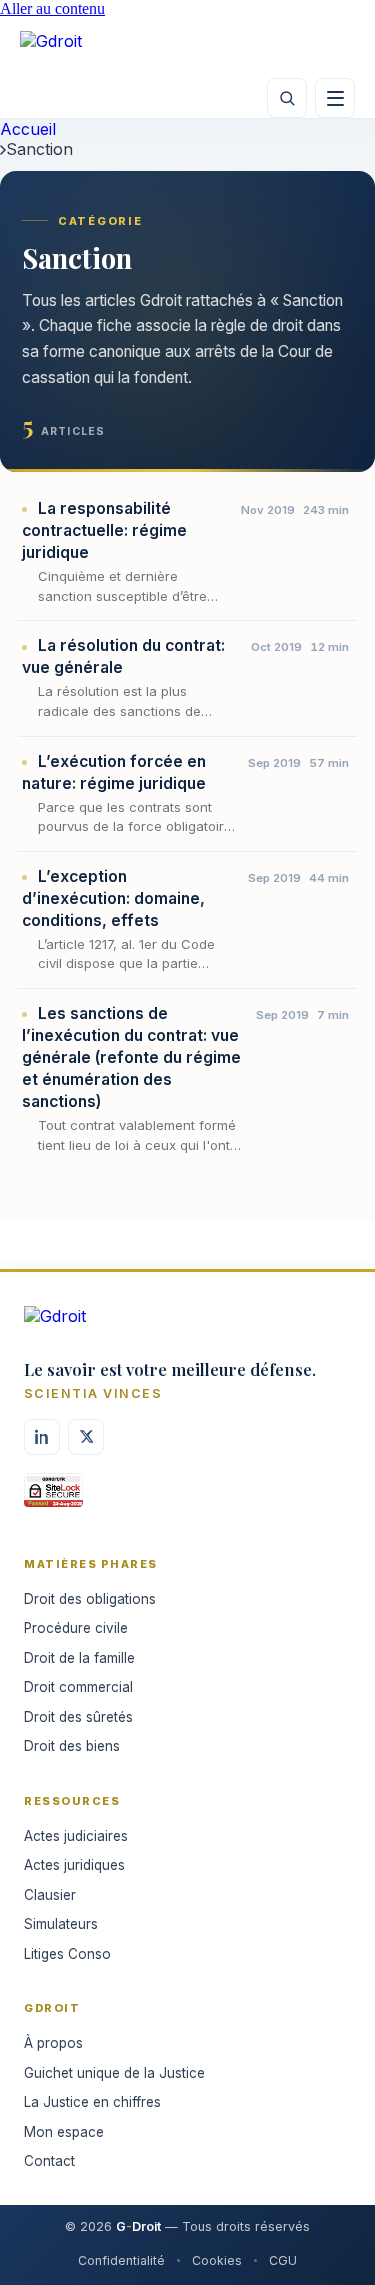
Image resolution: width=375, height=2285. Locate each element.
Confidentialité (121, 2260)
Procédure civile (76, 1628)
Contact (49, 2161)
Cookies (217, 2260)
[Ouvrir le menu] (335, 98)
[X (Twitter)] (86, 1437)
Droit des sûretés (78, 1717)
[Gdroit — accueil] (80, 48)
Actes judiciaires (76, 1836)
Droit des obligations (90, 1599)
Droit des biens (72, 1746)
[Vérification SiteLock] (53, 1497)
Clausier (50, 1895)
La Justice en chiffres (92, 2102)
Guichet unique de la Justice (114, 2073)
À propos (53, 2043)
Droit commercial (78, 1687)
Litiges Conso (67, 1954)
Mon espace (64, 2132)
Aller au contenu (52, 8)
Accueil (28, 129)
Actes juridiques (74, 1865)
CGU (283, 2260)
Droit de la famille (79, 1658)
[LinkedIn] (42, 1437)
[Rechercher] (287, 98)
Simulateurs (61, 1924)
